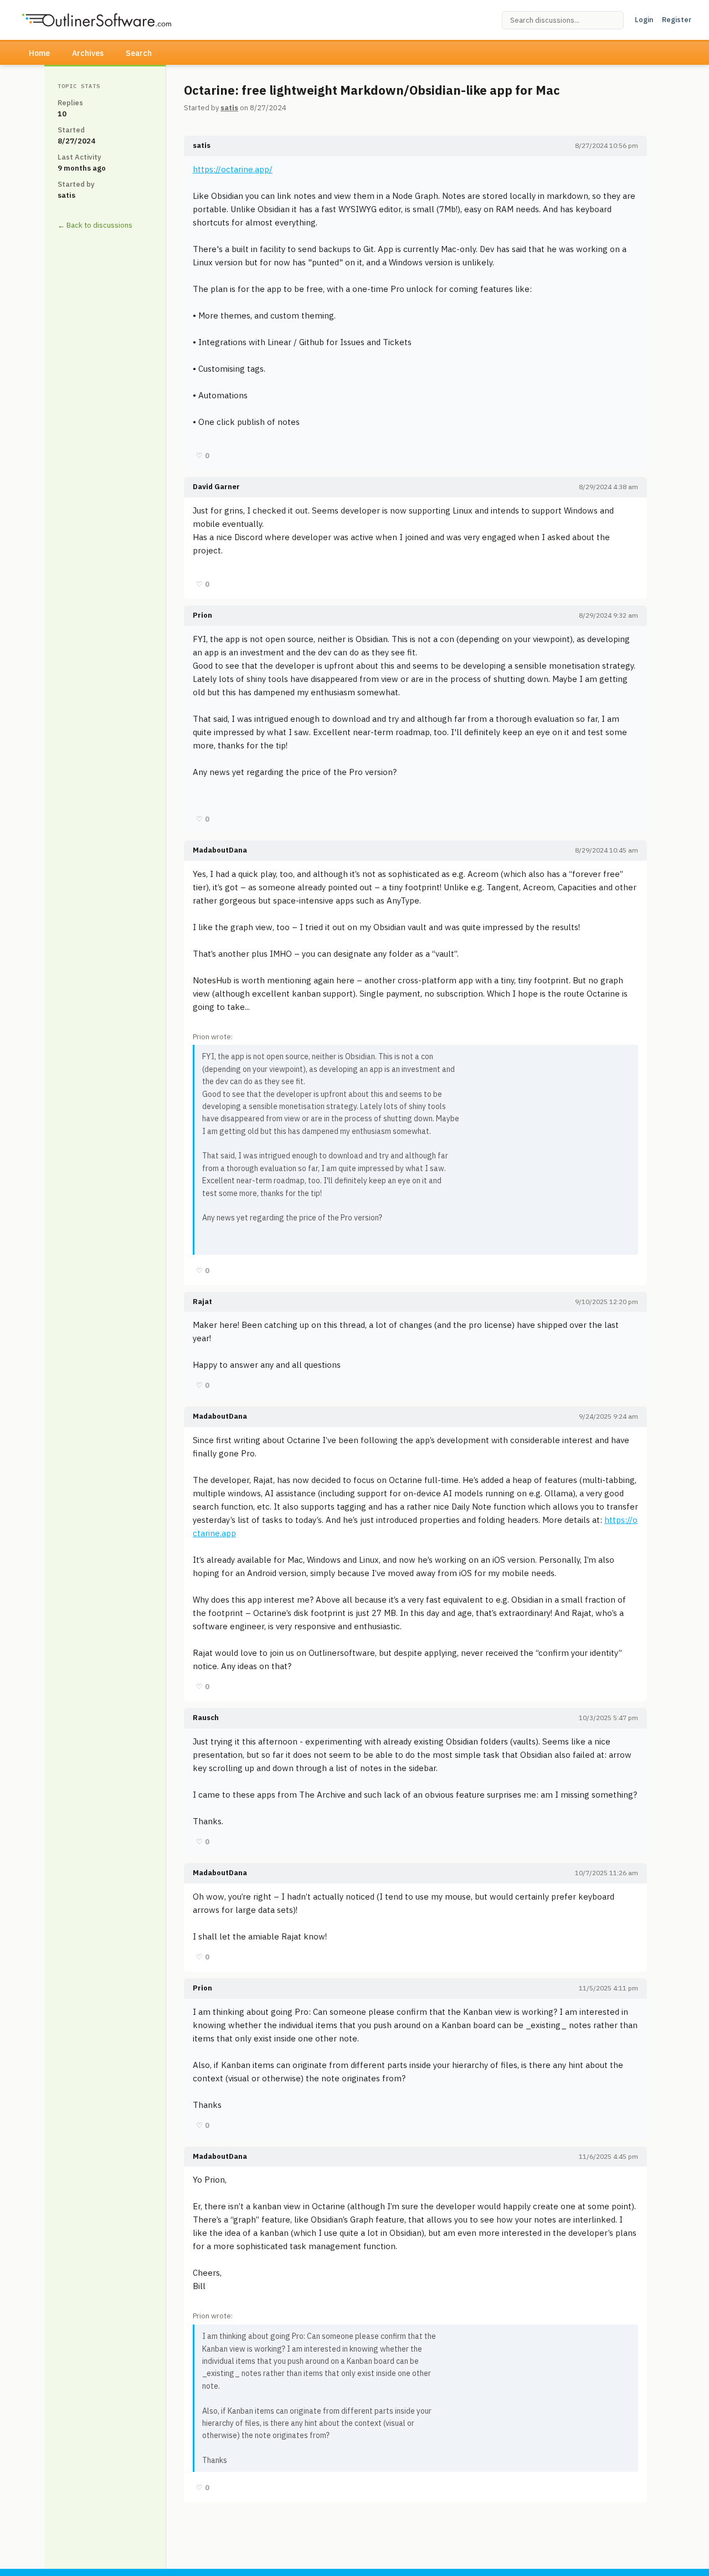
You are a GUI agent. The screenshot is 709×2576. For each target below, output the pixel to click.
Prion (202, 615)
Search (139, 53)
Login (644, 20)
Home (39, 53)
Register (677, 20)
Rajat (202, 1302)
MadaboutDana (220, 850)
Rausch (206, 1718)
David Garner (216, 487)
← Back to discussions (95, 225)
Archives (88, 53)
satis (229, 108)
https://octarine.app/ (233, 169)
